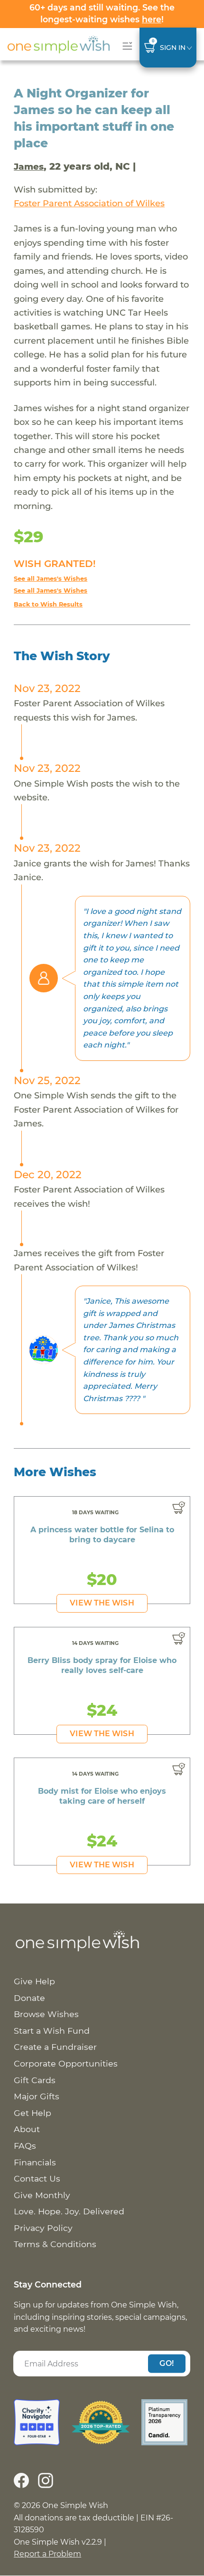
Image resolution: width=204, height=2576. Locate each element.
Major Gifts (37, 2096)
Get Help (32, 2113)
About (27, 2129)
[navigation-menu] (125, 46)
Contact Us (37, 2178)
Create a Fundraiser (55, 2047)
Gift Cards (35, 2080)
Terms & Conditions (55, 2244)
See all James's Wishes (51, 579)
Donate (29, 1998)
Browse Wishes (46, 2014)
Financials (35, 2162)
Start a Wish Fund (52, 2031)
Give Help (34, 1981)
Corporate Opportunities (66, 2063)
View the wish (102, 1603)
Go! (167, 2363)
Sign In (173, 48)
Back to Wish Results (48, 604)
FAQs (25, 2146)
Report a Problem (47, 2554)
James (29, 167)
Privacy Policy (43, 2228)
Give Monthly (42, 2195)
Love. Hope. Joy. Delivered (69, 2211)
